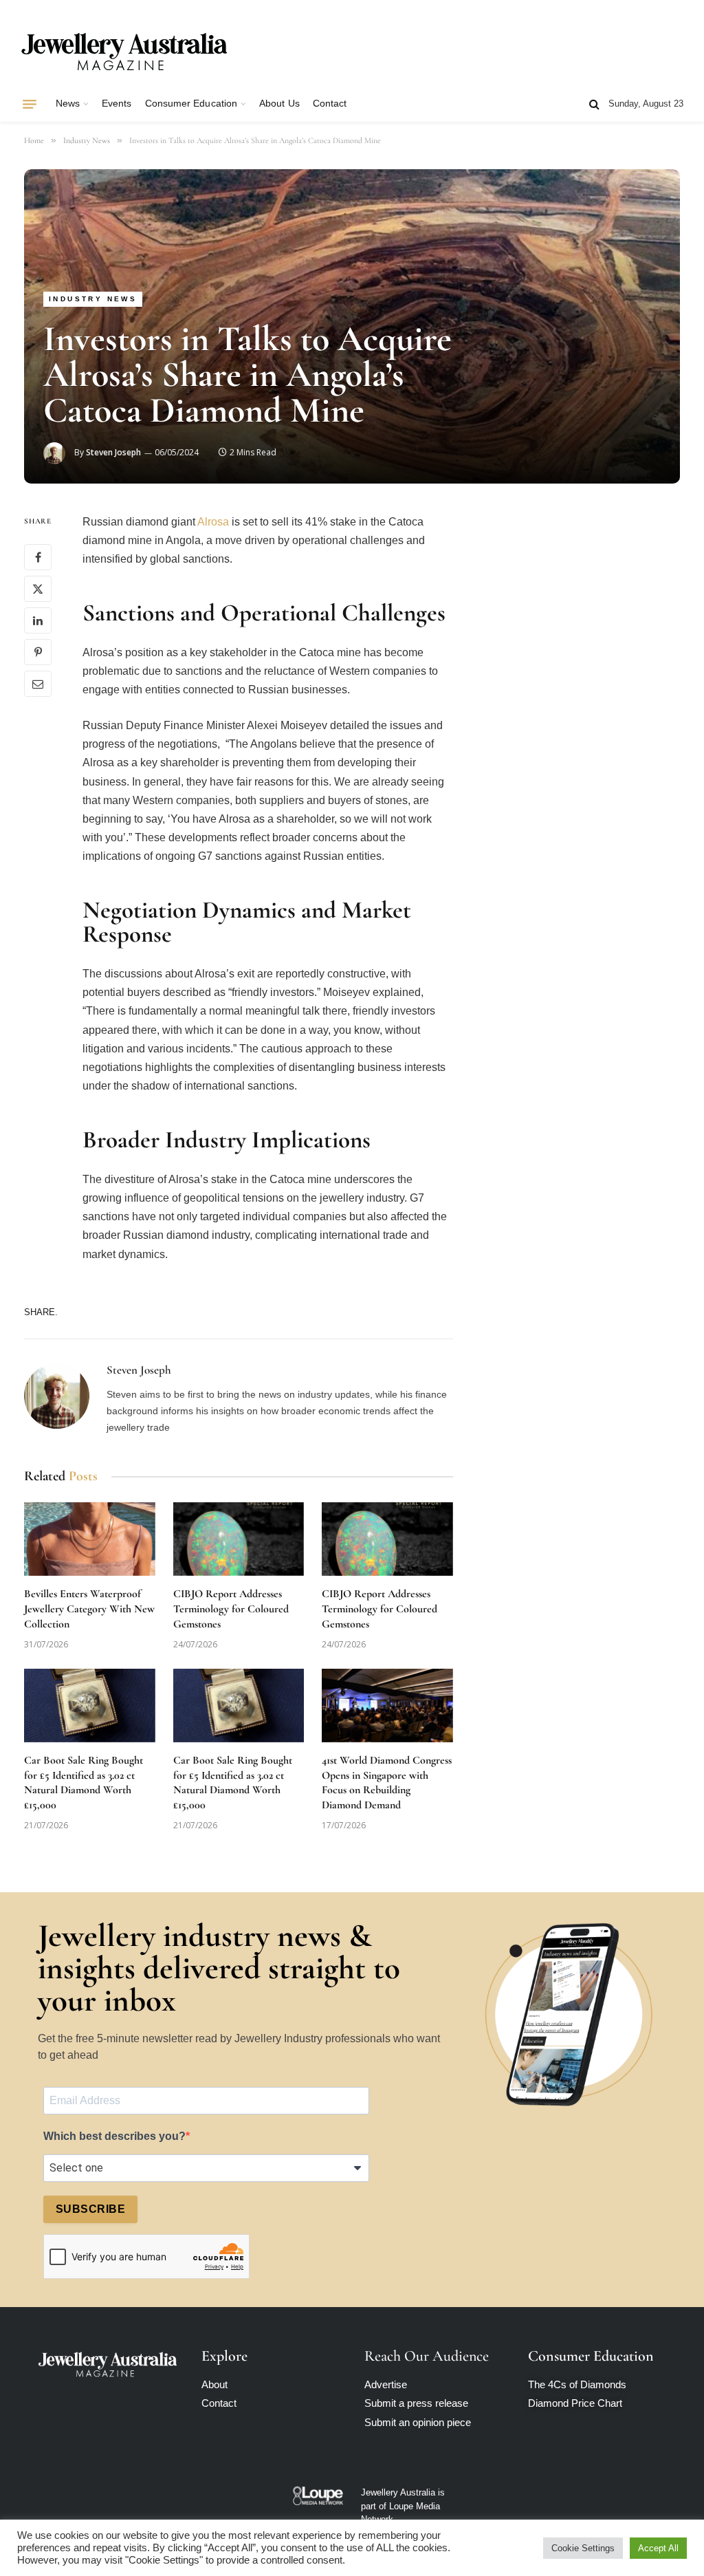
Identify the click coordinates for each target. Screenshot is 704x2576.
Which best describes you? (114, 2136)
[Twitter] (38, 589)
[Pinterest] (38, 652)
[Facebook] (38, 557)
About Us (279, 104)
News (68, 104)
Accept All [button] (658, 2548)
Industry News (93, 299)
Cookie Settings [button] (583, 2548)
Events (117, 104)
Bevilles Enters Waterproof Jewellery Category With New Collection (89, 1609)
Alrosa (213, 522)
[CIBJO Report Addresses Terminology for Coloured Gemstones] (239, 1539)
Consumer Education (191, 104)
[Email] (38, 684)
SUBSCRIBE (90, 2209)
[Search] (594, 104)
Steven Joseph (113, 452)
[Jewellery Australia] (124, 50)
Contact (330, 104)
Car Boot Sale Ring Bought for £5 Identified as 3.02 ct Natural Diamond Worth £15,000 (84, 1783)
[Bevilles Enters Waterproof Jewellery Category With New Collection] (90, 1539)
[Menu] (30, 104)
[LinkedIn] (38, 620)
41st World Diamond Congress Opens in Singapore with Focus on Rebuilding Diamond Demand (387, 1783)
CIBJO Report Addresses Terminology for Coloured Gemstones (231, 1609)
